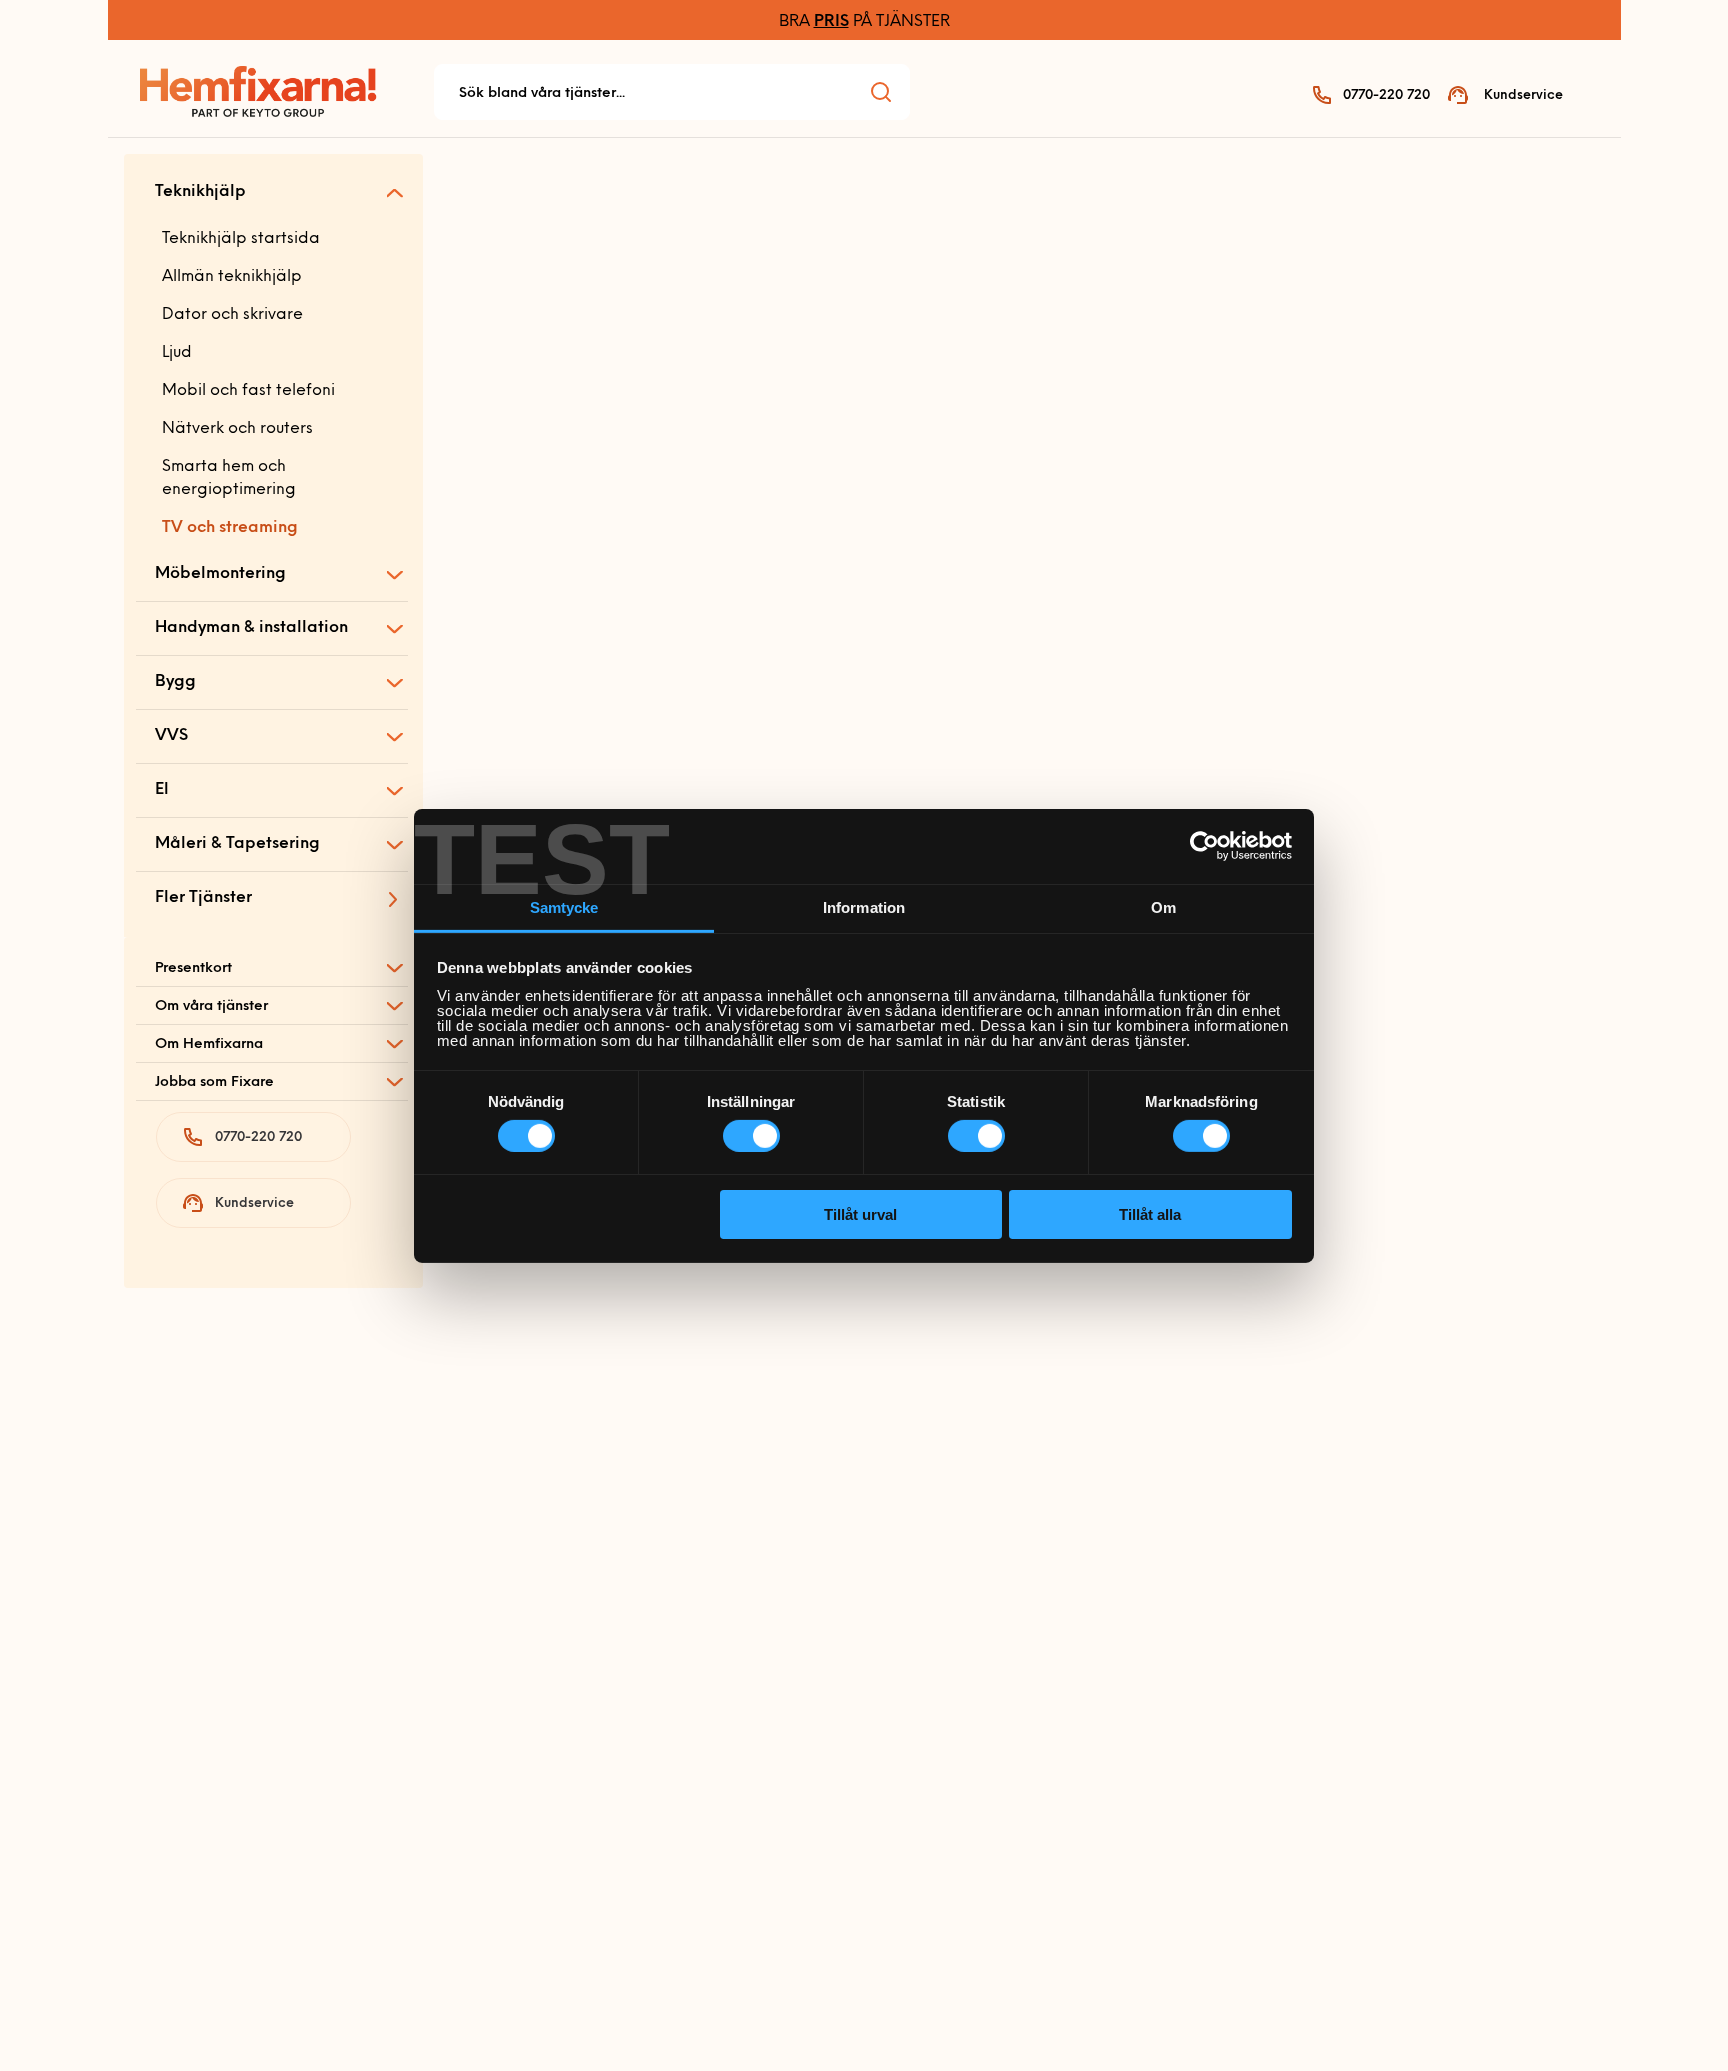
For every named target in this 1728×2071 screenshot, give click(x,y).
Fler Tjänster (203, 898)
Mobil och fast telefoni (248, 391)
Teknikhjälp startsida (241, 239)
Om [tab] (1163, 906)
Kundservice (1523, 95)
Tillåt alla (1150, 1214)
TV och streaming (230, 528)
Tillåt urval (860, 1214)
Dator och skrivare (232, 315)
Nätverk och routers (237, 429)
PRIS (831, 22)
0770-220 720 (1386, 95)
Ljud (177, 353)
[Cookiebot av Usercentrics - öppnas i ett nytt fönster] (1204, 846)
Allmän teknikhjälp (232, 277)
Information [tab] (864, 906)
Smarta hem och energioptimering (229, 478)
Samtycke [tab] (564, 906)
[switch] (751, 1136)
